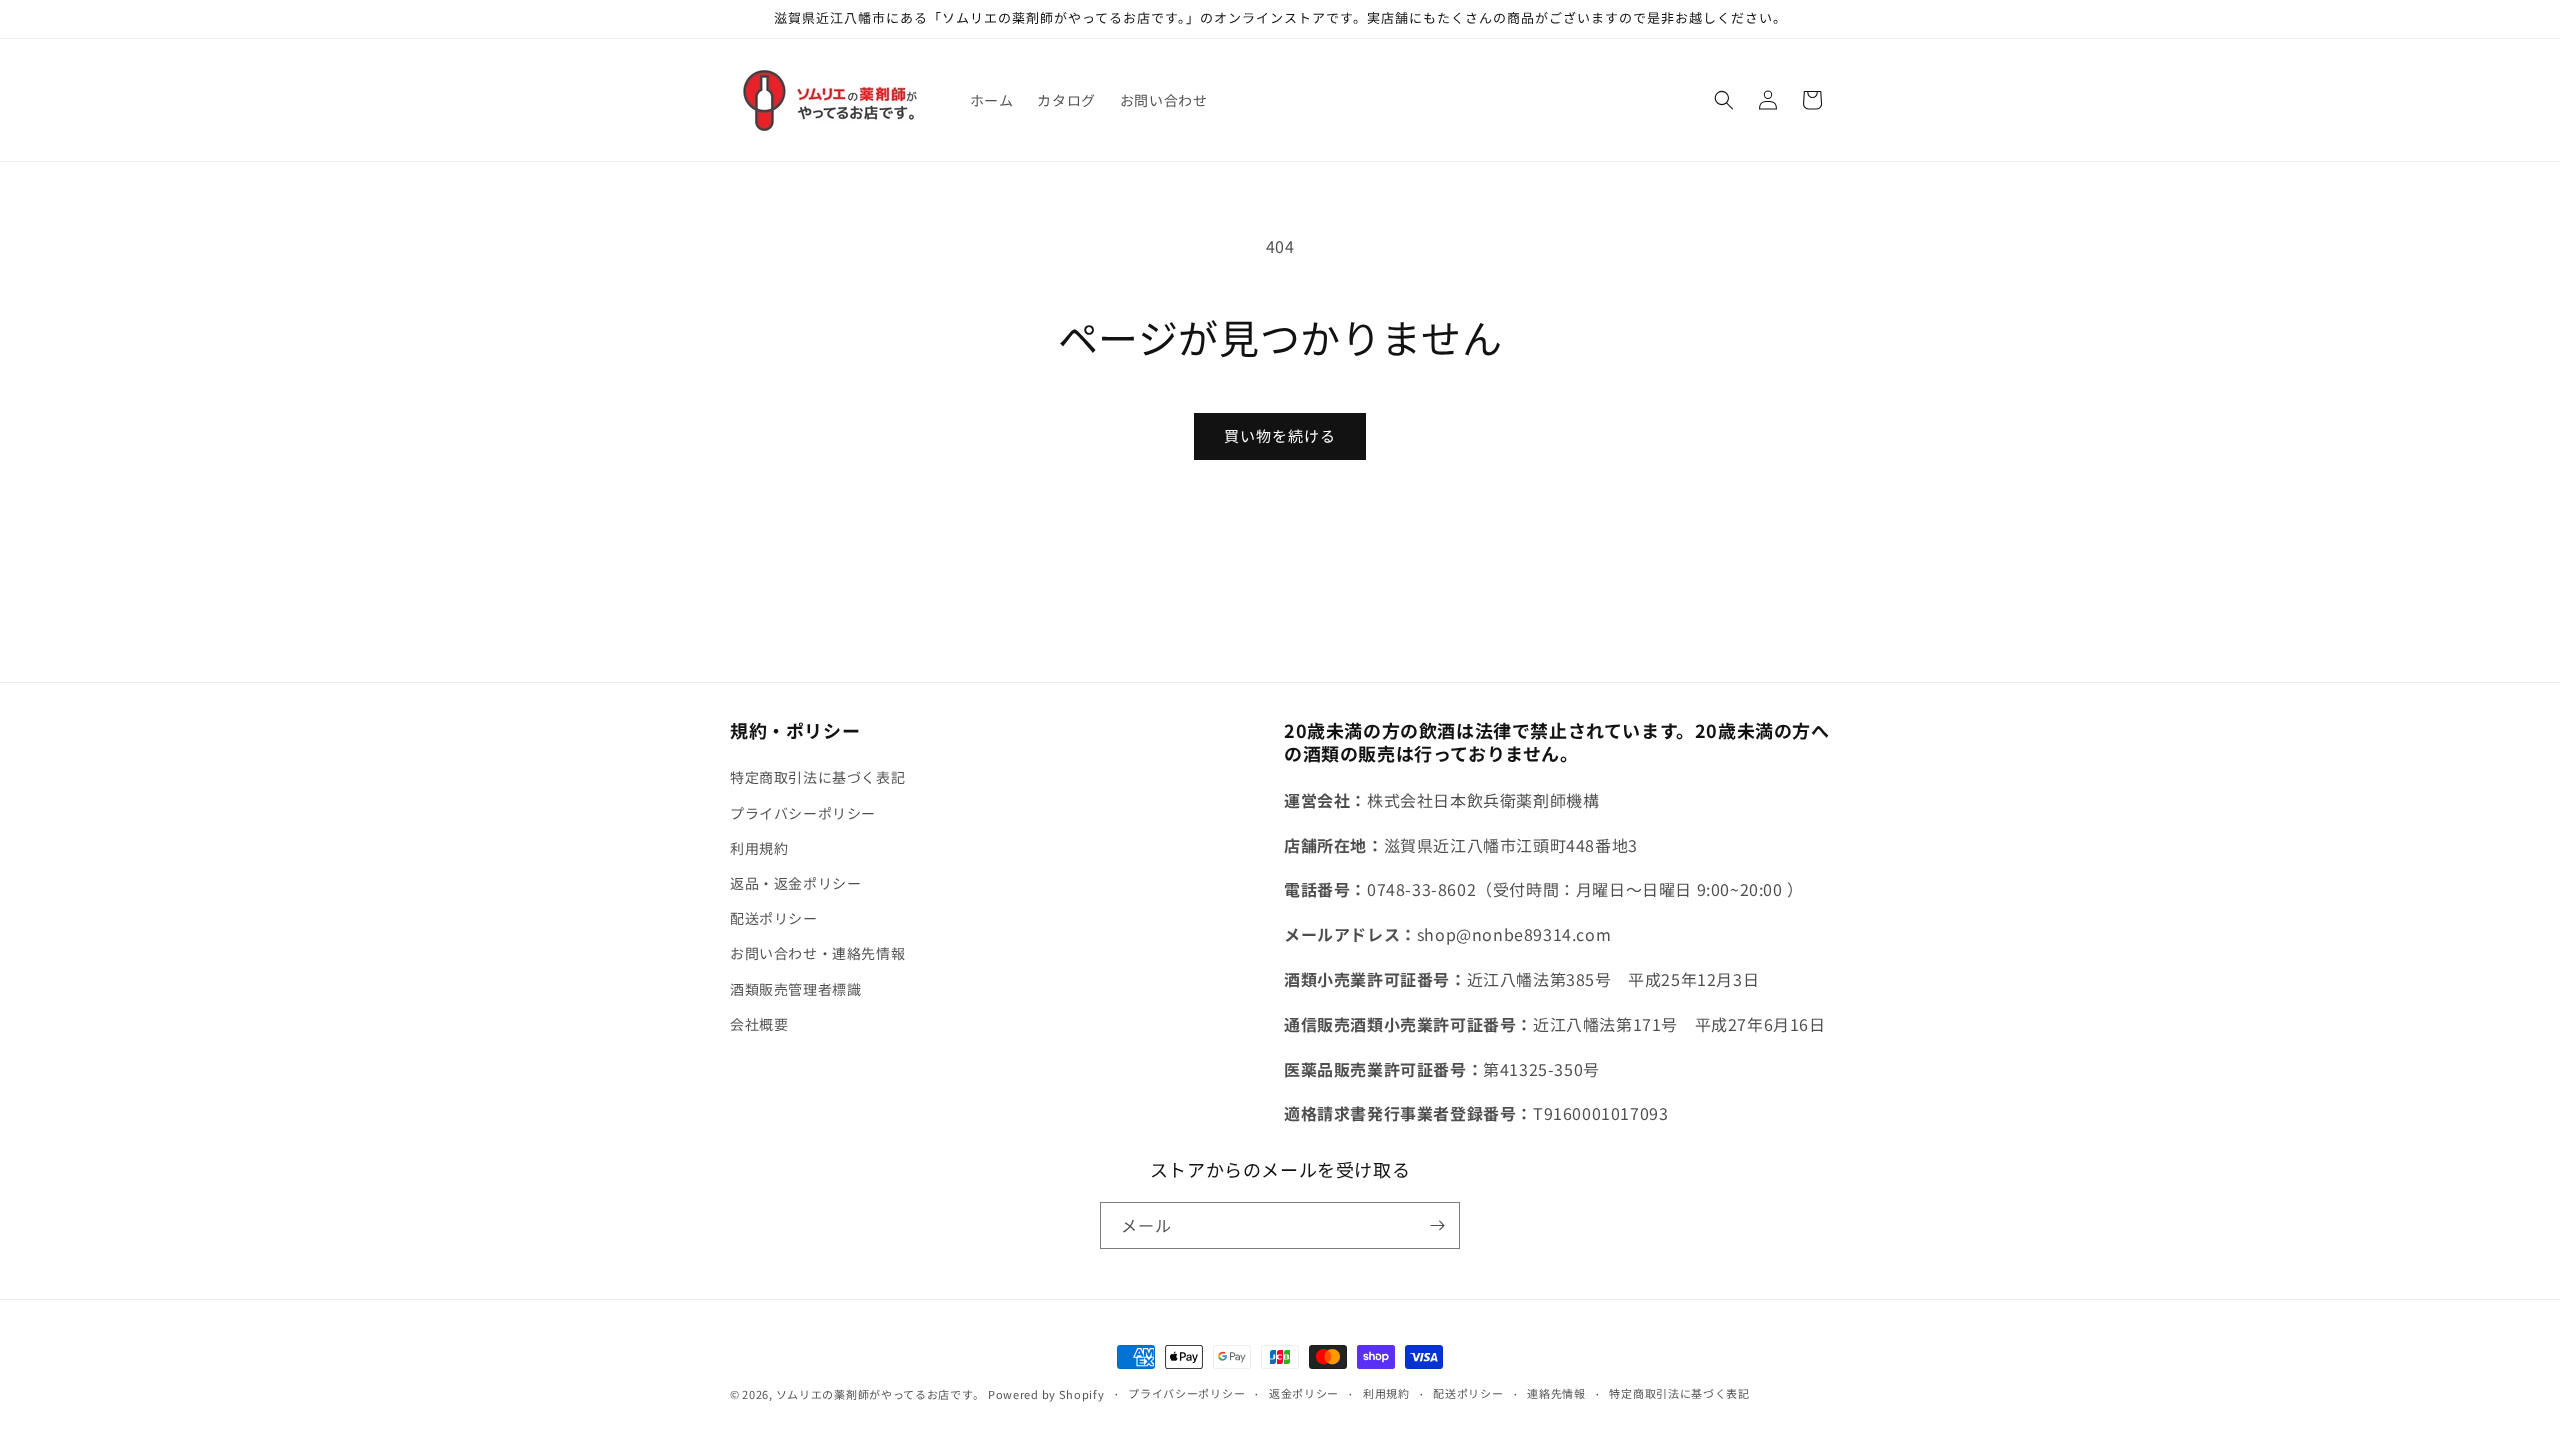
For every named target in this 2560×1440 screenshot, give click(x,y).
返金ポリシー (1304, 1393)
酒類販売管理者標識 (795, 989)
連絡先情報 (1556, 1393)
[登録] (1437, 1225)
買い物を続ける (1280, 435)
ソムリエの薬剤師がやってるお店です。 (880, 1394)
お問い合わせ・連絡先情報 (817, 953)
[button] (1724, 100)
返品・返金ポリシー (795, 883)
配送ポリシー (774, 918)
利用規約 (759, 848)
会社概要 (759, 1024)
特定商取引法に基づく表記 (817, 777)
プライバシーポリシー (803, 813)
